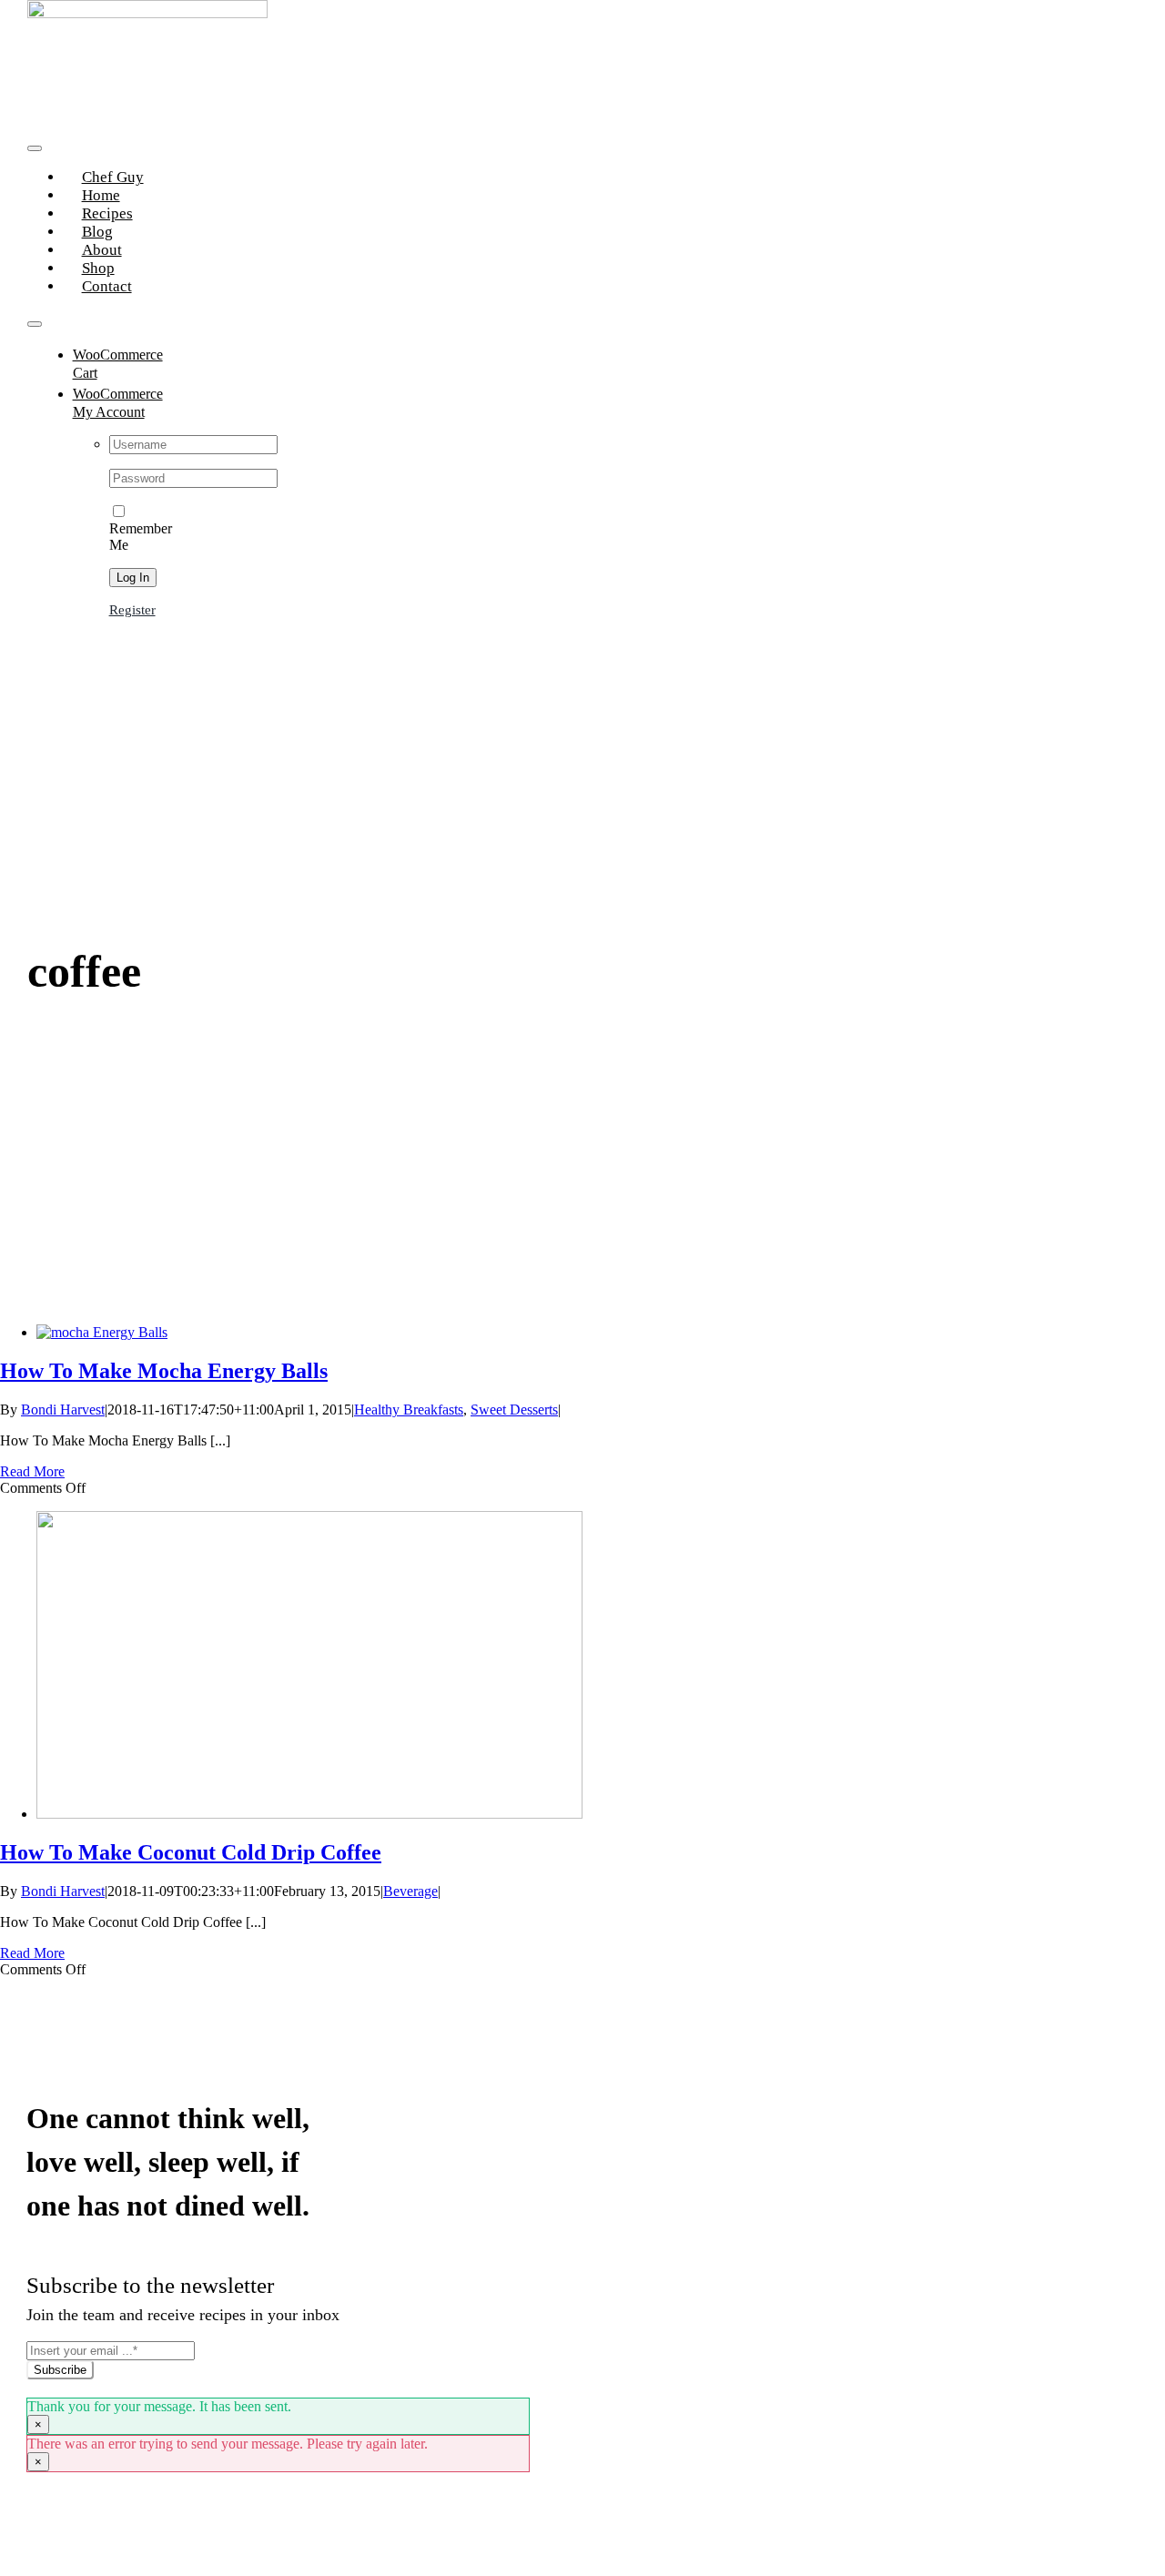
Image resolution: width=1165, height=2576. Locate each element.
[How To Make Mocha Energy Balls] (102, 1332)
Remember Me (141, 537)
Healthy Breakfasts (409, 1410)
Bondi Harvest (63, 1410)
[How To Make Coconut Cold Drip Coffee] (309, 1814)
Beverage (410, 1891)
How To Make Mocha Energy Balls (164, 1371)
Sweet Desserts (514, 1410)
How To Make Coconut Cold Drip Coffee (191, 1852)
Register (132, 610)
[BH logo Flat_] (147, 13)
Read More (32, 1471)
